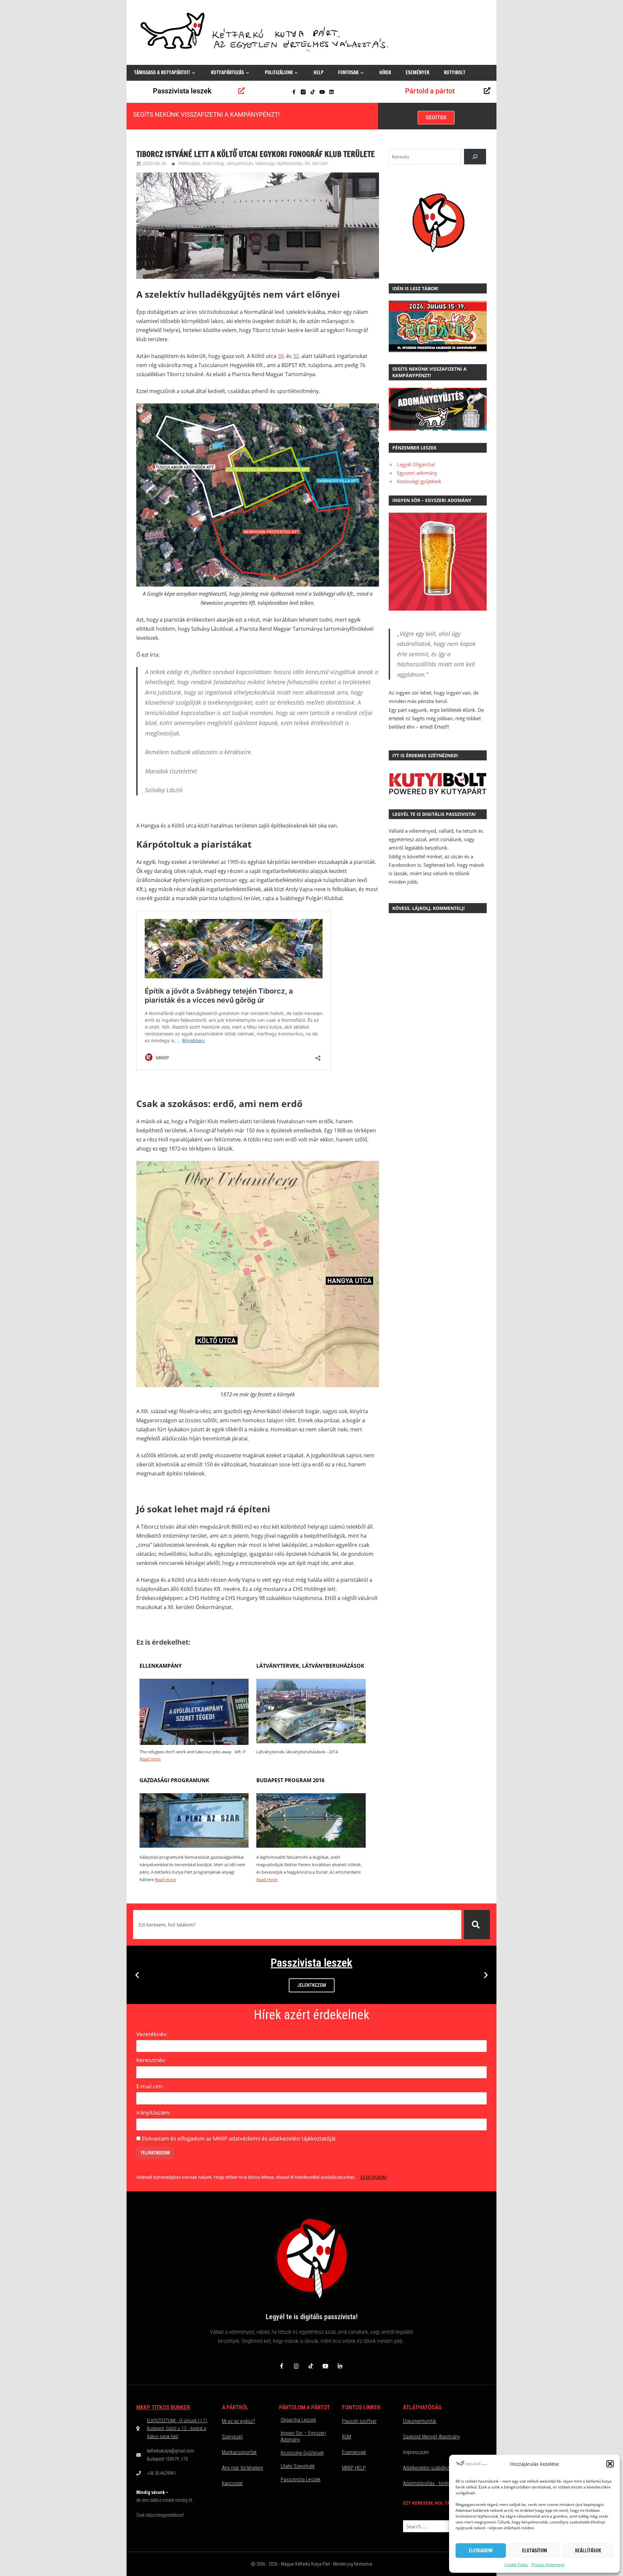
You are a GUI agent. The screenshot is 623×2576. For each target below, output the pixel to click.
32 (296, 356)
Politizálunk (279, 72)
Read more (150, 1759)
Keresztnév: (151, 2060)
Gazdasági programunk (174, 1780)
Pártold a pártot (430, 91)
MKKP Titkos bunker (163, 2407)
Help (318, 72)
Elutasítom (535, 2551)
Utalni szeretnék (298, 2466)
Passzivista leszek (182, 91)
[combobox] (297, 1925)
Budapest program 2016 (290, 1780)
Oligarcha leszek (298, 2420)
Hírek (385, 72)
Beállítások (588, 2551)
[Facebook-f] (294, 92)
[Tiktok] (313, 92)
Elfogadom (481, 2551)
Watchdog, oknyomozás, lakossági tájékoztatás (252, 163)
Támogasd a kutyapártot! (162, 72)
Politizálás (189, 163)
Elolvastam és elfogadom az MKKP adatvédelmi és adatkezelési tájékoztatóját (239, 2138)
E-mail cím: (150, 2086)
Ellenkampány (161, 1666)
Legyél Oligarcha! (416, 464)
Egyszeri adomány (417, 473)
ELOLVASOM (373, 2177)
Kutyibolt (455, 72)
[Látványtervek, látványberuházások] (311, 1741)
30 (281, 356)
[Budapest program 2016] (311, 1846)
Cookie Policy (516, 2564)
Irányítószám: (153, 2112)
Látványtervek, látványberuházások (310, 1666)
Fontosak (348, 72)
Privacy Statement (548, 2564)
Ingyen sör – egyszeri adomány (303, 2436)
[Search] (475, 157)
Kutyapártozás (227, 72)
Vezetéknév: (152, 2034)
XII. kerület (316, 163)
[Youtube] (322, 92)
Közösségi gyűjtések (419, 481)
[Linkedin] (331, 92)
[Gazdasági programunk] (194, 1846)
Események (417, 72)
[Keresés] (477, 1925)
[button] (610, 2464)
